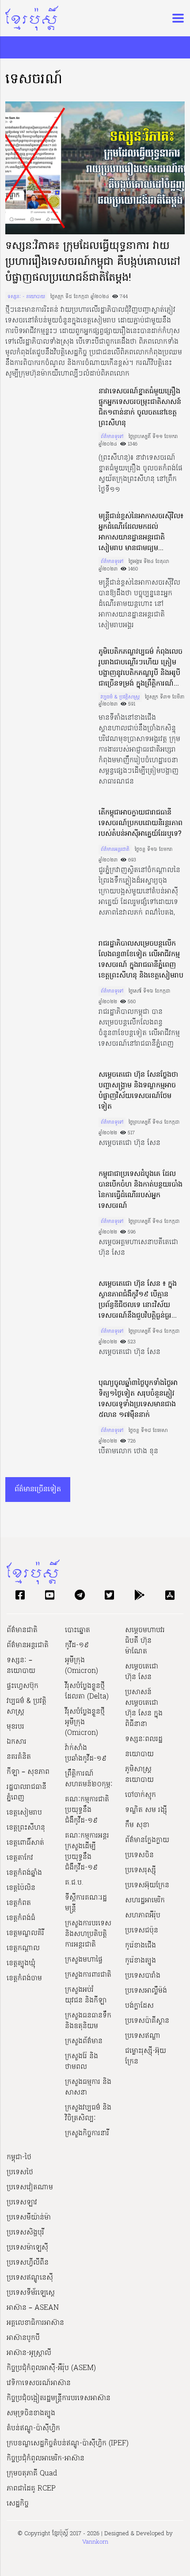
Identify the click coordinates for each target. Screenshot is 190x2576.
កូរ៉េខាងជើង (141, 1946)
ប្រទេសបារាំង (143, 1976)
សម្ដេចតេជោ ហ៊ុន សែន (142, 1672)
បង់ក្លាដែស (139, 2006)
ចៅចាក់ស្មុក (141, 1795)
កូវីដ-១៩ (77, 1645)
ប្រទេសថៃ (20, 2173)
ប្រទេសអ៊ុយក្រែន (147, 1885)
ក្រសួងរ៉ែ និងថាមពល (82, 2062)
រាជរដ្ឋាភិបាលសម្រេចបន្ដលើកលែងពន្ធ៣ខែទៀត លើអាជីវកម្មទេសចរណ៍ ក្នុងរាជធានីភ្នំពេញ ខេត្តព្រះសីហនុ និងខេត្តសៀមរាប (141, 960)
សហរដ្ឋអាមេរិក (145, 1901)
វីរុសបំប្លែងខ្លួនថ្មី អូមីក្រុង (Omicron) (85, 1723)
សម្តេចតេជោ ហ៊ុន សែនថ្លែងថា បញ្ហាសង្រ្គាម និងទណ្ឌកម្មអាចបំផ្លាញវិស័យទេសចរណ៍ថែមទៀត (138, 1091)
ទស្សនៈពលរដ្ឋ (144, 1739)
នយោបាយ (139, 1754)
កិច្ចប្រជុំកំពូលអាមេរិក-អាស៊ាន (46, 2459)
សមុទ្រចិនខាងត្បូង (31, 2413)
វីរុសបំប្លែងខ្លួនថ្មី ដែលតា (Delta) (87, 1691)
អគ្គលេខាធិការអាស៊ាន (35, 2323)
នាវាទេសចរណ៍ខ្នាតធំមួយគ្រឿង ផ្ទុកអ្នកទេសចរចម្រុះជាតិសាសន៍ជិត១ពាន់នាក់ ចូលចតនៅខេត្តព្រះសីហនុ (140, 407)
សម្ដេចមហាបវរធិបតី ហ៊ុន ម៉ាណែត (145, 1641)
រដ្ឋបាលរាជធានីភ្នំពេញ (27, 1792)
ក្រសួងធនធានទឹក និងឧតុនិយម (88, 2021)
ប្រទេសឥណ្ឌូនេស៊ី (30, 2278)
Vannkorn (95, 2542)
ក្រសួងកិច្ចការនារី (87, 2134)
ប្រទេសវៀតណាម (30, 2188)
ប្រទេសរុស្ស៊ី (141, 1870)
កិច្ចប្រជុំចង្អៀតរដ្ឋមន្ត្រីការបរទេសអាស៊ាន (59, 2398)
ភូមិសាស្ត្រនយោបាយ (139, 1775)
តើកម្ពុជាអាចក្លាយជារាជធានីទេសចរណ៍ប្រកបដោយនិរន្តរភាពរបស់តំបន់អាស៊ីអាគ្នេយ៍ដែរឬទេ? (141, 823)
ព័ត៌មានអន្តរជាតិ (115, 850)
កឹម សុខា (137, 1825)
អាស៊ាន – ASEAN (33, 2308)
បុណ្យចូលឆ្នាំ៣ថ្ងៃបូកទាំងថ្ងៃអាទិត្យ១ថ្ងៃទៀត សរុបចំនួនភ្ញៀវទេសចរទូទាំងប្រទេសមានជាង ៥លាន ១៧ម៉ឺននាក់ (138, 1399)
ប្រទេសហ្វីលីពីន (28, 2263)
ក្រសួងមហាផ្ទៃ (84, 1960)
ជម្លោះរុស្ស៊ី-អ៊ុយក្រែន (146, 2056)
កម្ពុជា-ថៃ (19, 2157)
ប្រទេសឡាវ (22, 2203)
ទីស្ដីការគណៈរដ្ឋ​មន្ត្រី (86, 1903)
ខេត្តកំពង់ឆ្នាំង (24, 1873)
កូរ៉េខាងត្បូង (141, 1961)
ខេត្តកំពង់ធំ (21, 1918)
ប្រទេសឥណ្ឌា (143, 2036)
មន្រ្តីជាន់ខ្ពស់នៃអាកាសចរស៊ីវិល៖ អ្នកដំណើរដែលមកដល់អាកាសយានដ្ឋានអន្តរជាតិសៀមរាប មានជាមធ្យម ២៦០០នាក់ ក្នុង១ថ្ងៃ (141, 532)
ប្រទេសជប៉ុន (142, 1931)
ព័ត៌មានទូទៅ (112, 437)
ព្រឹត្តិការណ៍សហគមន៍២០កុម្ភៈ (89, 1779)
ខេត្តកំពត (19, 1903)
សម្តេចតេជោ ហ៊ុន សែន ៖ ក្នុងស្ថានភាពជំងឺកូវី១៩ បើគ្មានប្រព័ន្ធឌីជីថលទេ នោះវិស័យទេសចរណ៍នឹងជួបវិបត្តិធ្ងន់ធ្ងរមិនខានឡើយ (138, 1300)
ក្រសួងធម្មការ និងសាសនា (88, 2087)
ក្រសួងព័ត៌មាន (84, 2041)
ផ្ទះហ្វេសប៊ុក (23, 1686)
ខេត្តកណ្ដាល (23, 1948)
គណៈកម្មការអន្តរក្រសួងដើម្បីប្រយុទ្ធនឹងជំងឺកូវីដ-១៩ (87, 1852)
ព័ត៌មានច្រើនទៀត (38, 1490)
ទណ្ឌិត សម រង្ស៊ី (146, 1810)
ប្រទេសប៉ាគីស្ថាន (147, 2021)
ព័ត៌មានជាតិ (22, 1630)
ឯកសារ (17, 1742)
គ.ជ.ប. (74, 1883)
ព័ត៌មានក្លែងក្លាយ (147, 1840)
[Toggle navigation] (175, 18)
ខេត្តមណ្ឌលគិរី (25, 1933)
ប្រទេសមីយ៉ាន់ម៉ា (29, 2218)
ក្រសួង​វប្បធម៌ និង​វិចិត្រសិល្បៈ (88, 2113)
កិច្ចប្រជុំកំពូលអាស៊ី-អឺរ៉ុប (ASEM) (51, 2368)
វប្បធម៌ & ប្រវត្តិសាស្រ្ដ (120, 697)
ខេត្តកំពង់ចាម (24, 1979)
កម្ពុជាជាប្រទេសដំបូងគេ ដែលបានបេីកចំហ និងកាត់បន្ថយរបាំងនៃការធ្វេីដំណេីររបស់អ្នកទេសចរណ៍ (141, 1190)
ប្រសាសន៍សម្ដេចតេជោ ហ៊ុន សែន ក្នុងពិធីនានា (144, 1708)
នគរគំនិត (19, 1757)
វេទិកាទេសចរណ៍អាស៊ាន (39, 2383)
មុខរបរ (15, 1727)
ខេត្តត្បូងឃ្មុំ (21, 1963)
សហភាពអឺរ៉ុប (143, 1916)
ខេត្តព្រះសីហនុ (26, 1828)
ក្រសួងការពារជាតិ (88, 1975)
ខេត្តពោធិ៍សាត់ (25, 1843)
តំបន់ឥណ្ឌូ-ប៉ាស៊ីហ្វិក (33, 2429)
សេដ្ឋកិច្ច (18, 2504)
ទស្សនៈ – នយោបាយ (21, 1666)
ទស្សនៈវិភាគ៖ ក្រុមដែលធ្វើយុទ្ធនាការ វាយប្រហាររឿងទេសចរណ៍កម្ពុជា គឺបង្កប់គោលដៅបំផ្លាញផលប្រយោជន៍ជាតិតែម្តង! (93, 262)
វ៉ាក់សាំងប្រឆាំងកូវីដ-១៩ (86, 1754)
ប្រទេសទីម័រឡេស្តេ (31, 2293)
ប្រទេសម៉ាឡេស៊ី (27, 2248)
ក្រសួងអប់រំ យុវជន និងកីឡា (86, 1995)
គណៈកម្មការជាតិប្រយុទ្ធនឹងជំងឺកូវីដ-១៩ (87, 1810)
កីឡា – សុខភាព (28, 1772)
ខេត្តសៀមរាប (24, 1813)
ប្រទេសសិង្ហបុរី (25, 2233)
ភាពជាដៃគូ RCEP (31, 2489)
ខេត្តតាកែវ (20, 1858)
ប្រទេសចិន (139, 1855)
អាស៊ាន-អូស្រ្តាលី (29, 2353)
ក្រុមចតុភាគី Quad (32, 2474)
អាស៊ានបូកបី (23, 2338)
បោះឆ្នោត (78, 1630)
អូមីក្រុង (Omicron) (82, 1666)
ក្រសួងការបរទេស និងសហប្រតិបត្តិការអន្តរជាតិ (88, 1934)
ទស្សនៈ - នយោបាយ (26, 297)
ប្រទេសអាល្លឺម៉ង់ (146, 1991)
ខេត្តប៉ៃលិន (21, 1888)
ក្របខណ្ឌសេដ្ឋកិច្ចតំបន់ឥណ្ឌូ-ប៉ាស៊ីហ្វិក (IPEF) (68, 2444)
